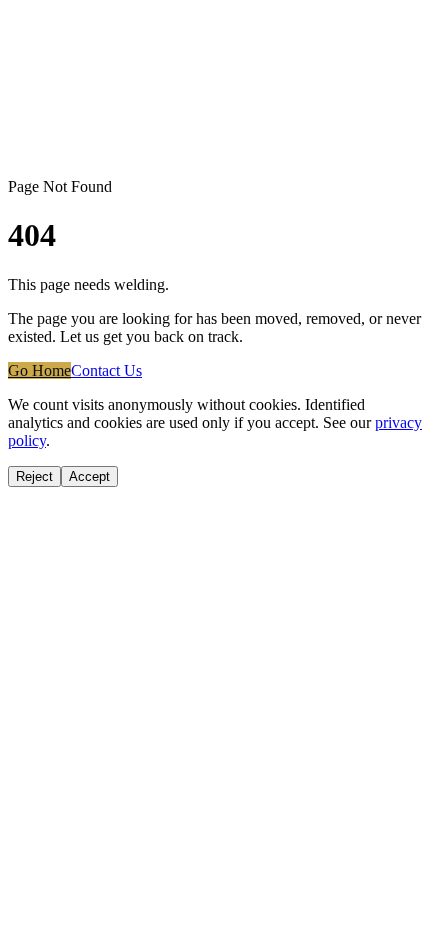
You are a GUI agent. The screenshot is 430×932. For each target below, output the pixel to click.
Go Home (39, 370)
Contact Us (106, 370)
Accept (89, 476)
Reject (34, 476)
